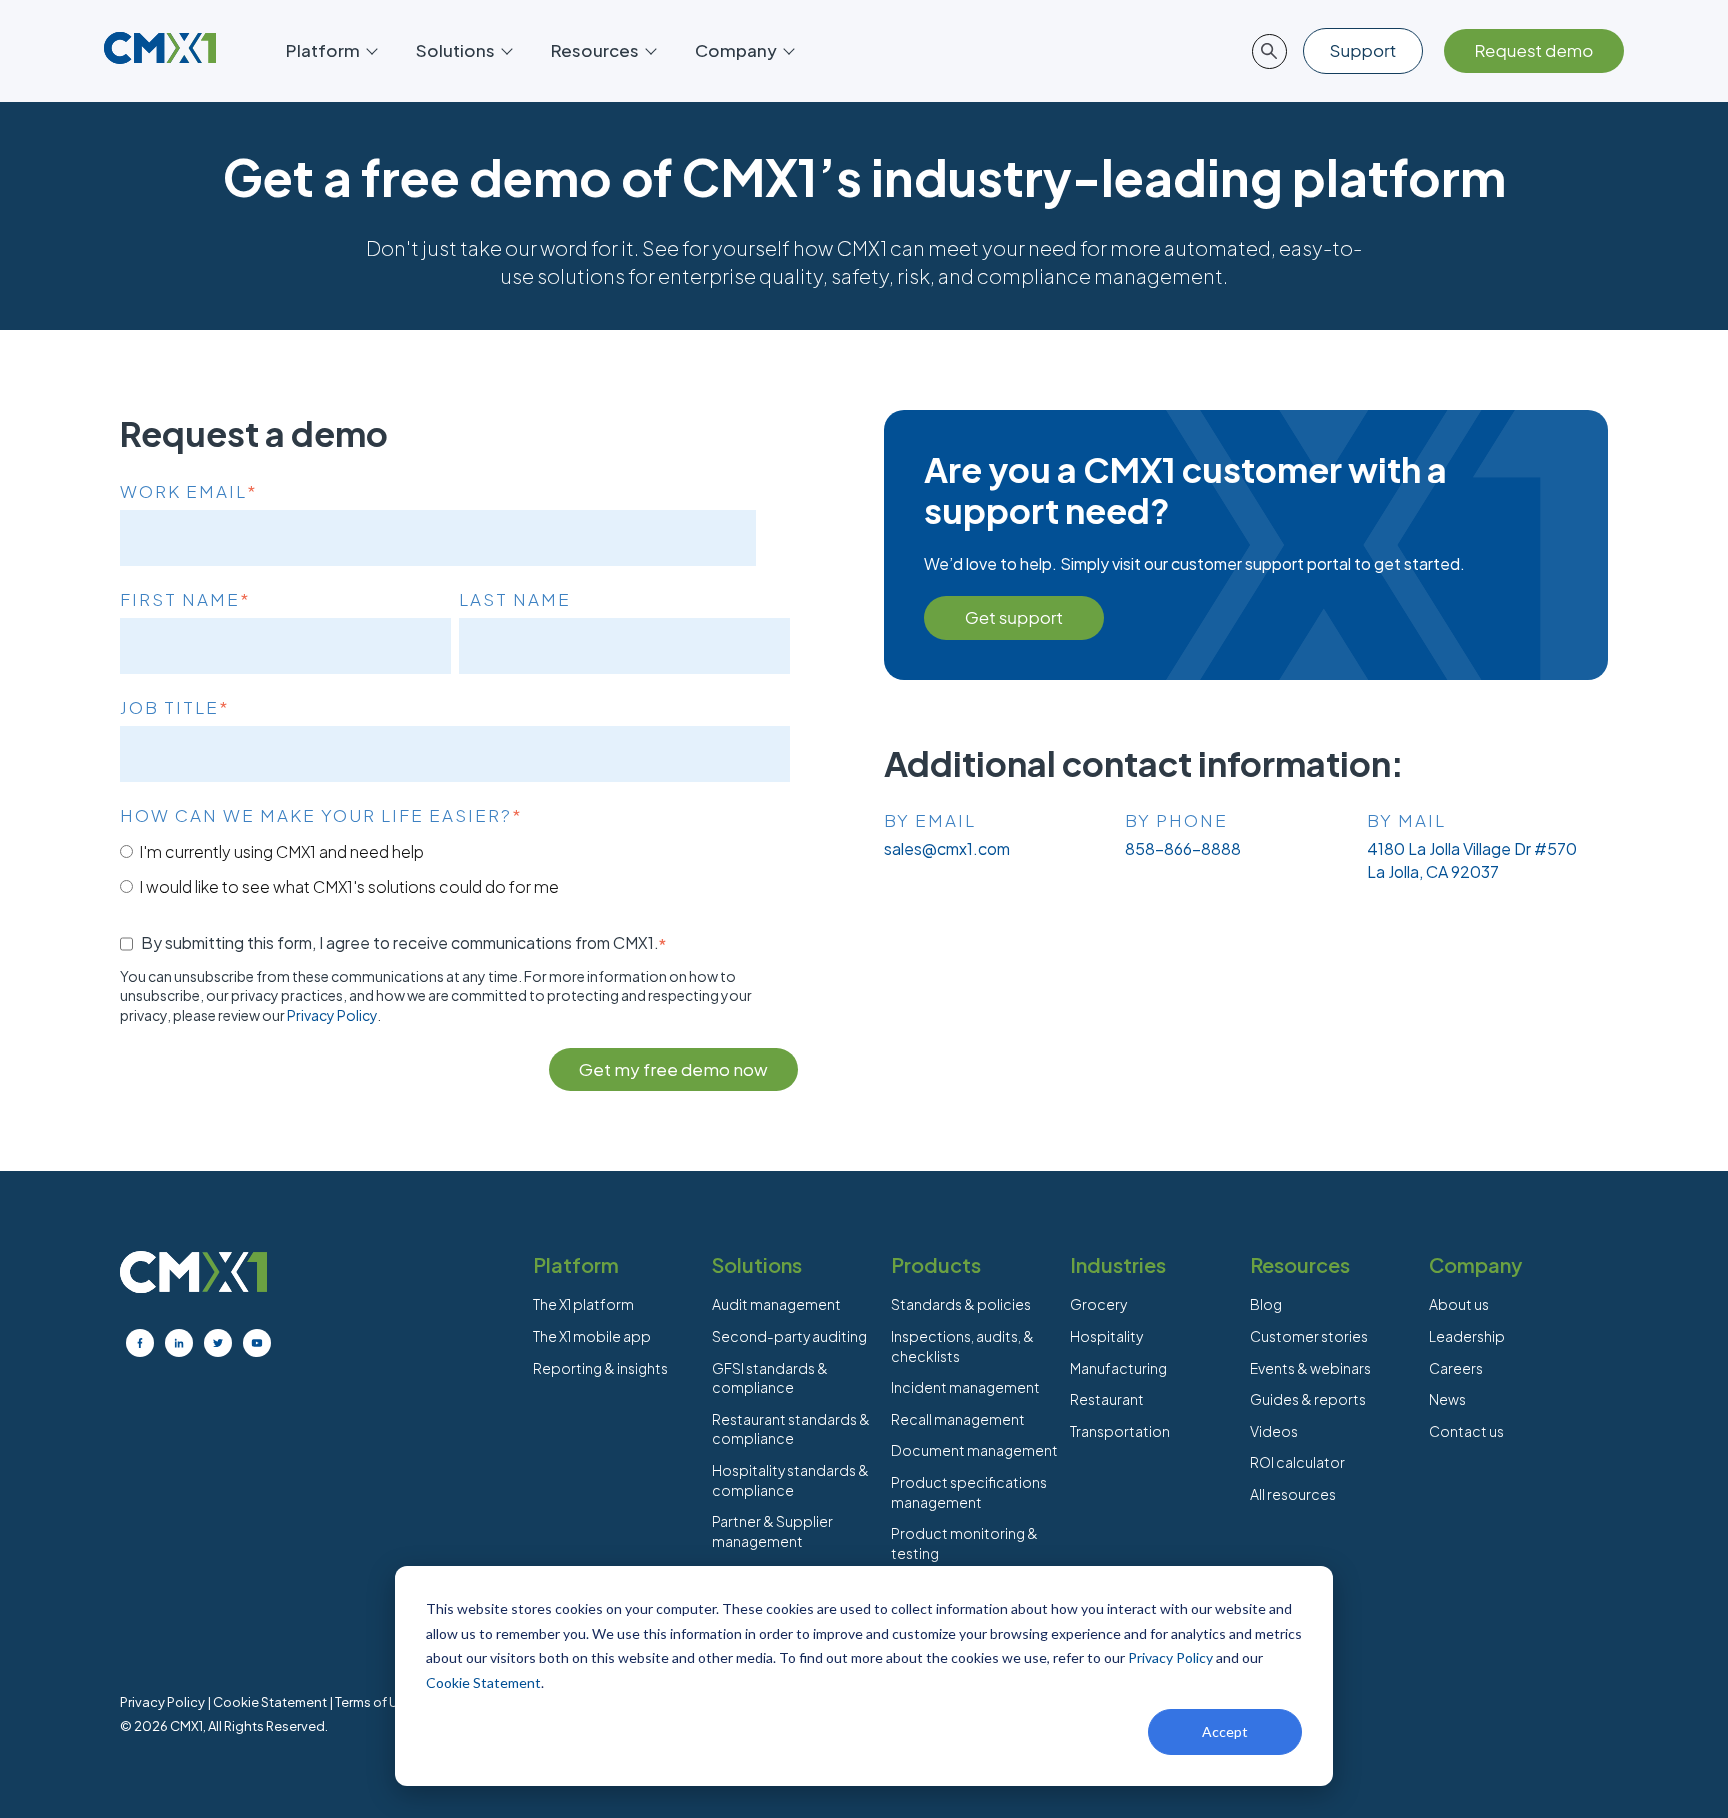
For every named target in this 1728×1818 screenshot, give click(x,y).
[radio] (455, 851)
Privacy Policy (1170, 1657)
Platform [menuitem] (576, 1264)
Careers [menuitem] (1456, 1368)
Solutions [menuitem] (757, 1264)
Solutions (455, 50)
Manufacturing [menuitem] (1118, 1368)
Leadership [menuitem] (1467, 1336)
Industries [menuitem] (1118, 1264)
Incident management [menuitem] (965, 1387)
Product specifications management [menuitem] (969, 1492)
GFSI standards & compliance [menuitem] (770, 1378)
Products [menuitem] (936, 1264)
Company (736, 50)
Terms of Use (374, 1702)
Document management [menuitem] (974, 1450)
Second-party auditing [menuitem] (789, 1336)
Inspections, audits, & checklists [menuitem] (962, 1346)
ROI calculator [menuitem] (1297, 1462)
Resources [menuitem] (1300, 1264)
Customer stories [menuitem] (1309, 1336)
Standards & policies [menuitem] (961, 1304)
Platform (323, 50)
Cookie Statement (483, 1682)
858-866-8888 (1183, 848)
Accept (1225, 1731)
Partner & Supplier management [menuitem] (772, 1531)
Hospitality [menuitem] (1106, 1336)
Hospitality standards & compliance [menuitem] (790, 1480)
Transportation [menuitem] (1120, 1431)
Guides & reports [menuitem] (1308, 1399)
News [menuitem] (1447, 1399)
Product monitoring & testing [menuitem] (964, 1543)
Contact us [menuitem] (1466, 1431)
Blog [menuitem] (1266, 1304)
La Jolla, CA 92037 (1433, 871)
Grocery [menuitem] (1098, 1304)
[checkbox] (455, 868)
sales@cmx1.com (947, 848)
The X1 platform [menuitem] (583, 1304)
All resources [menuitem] (1293, 1494)
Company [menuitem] (1475, 1264)
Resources (595, 50)
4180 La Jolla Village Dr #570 (1472, 848)
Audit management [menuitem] (776, 1304)
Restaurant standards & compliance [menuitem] (791, 1429)
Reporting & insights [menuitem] (600, 1368)
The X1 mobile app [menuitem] (592, 1336)
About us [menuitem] (1459, 1304)
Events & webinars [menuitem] (1310, 1368)
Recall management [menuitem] (958, 1419)
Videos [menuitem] (1274, 1431)
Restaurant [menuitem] (1107, 1399)
